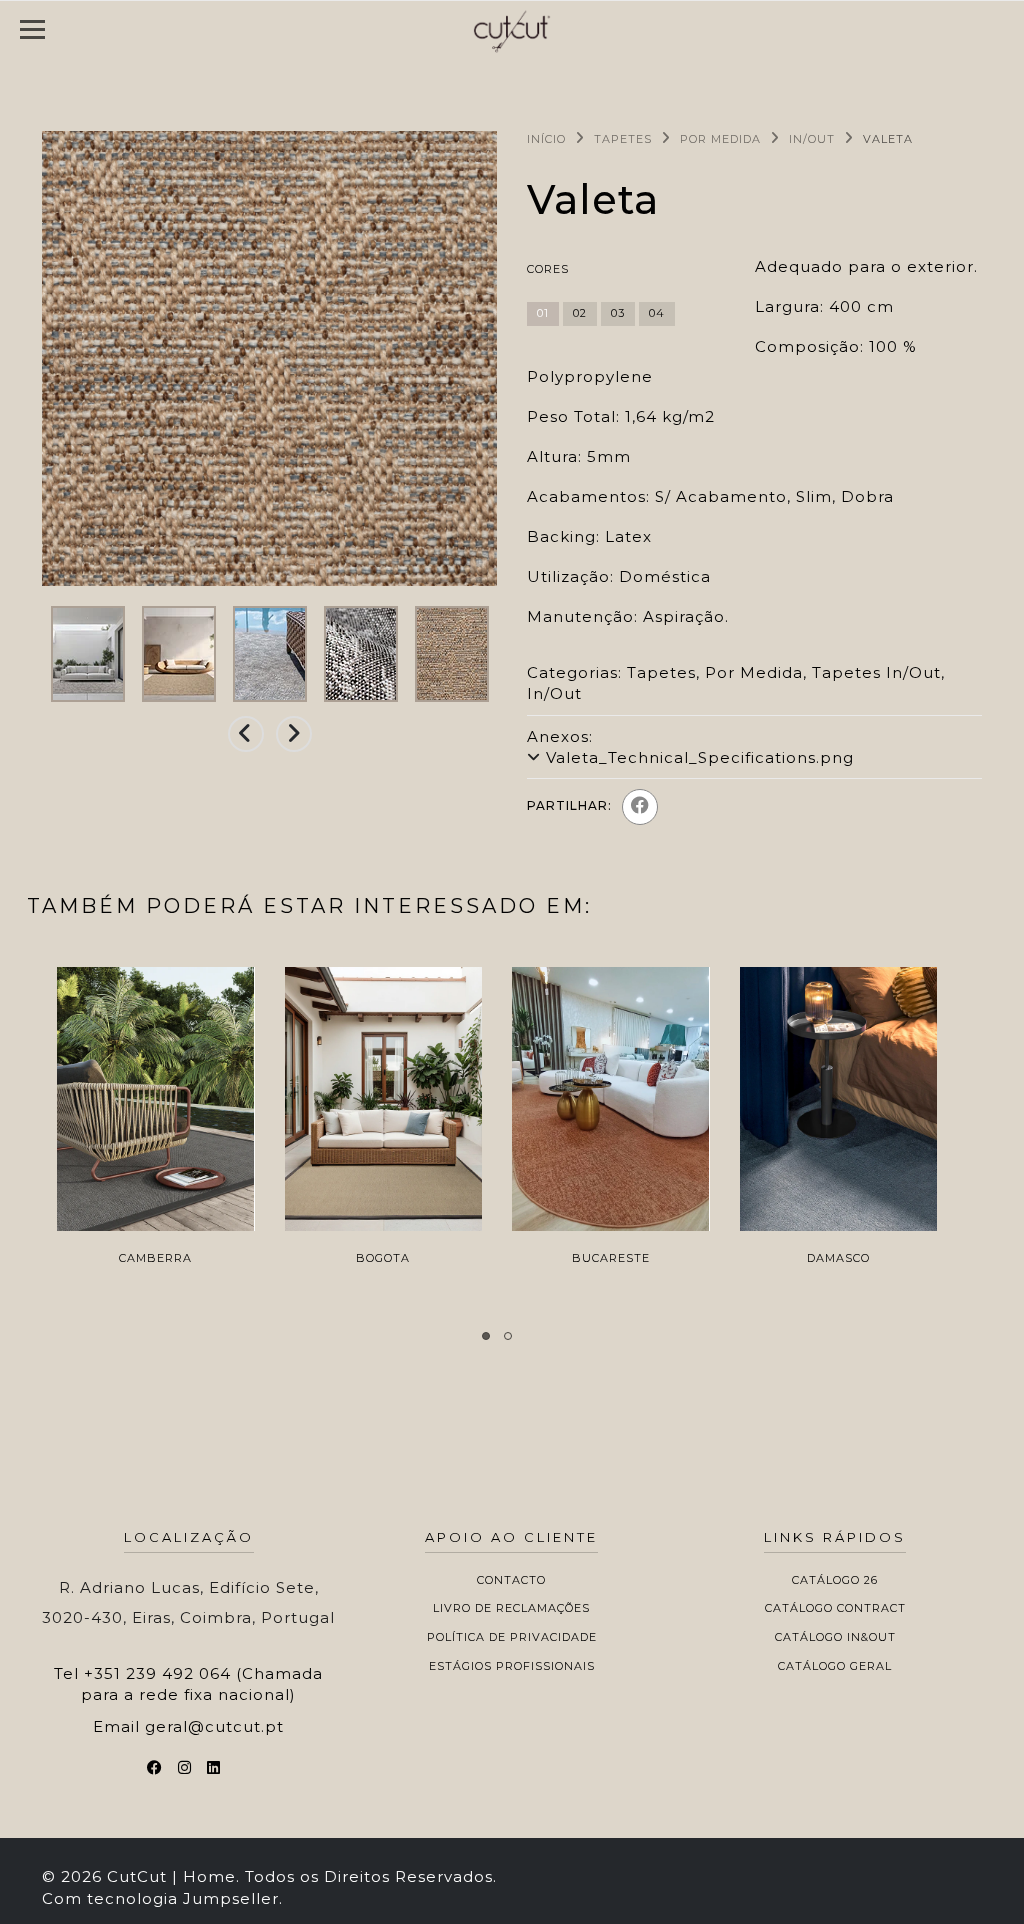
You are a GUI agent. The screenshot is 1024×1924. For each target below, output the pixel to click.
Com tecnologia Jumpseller (160, 1898)
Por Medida (720, 139)
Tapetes (623, 139)
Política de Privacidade (512, 1637)
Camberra (155, 1258)
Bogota (383, 1258)
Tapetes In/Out (876, 672)
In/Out (812, 139)
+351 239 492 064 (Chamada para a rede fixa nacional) (202, 1684)
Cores (548, 269)
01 (543, 313)
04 (657, 313)
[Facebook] (640, 807)
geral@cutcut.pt (214, 1726)
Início (546, 139)
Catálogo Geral (835, 1666)
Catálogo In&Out (835, 1637)
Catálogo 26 (835, 1580)
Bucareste (611, 1258)
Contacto (511, 1580)
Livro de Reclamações (511, 1608)
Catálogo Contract (835, 1608)
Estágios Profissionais (512, 1666)
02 (580, 313)
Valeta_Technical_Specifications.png (700, 757)
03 (618, 313)
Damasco (838, 1258)
